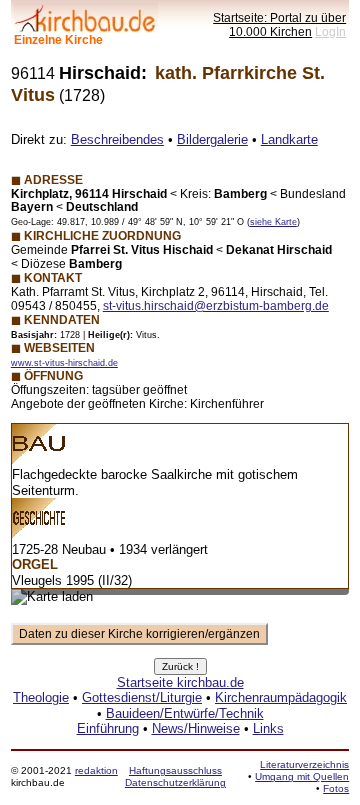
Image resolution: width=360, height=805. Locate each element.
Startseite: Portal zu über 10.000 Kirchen (279, 24)
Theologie (41, 697)
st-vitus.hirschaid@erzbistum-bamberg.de (216, 305)
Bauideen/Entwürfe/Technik (185, 713)
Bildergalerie (212, 139)
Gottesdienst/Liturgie (142, 697)
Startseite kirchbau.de (180, 682)
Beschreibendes (117, 139)
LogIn (330, 31)
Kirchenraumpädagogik (281, 697)
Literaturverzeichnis (304, 764)
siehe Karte (273, 222)
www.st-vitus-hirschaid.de (64, 363)
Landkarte (289, 139)
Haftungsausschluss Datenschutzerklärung (175, 776)
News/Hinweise (196, 728)
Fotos (336, 788)
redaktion (96, 770)
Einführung (108, 728)
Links (268, 728)
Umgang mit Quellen (302, 776)
